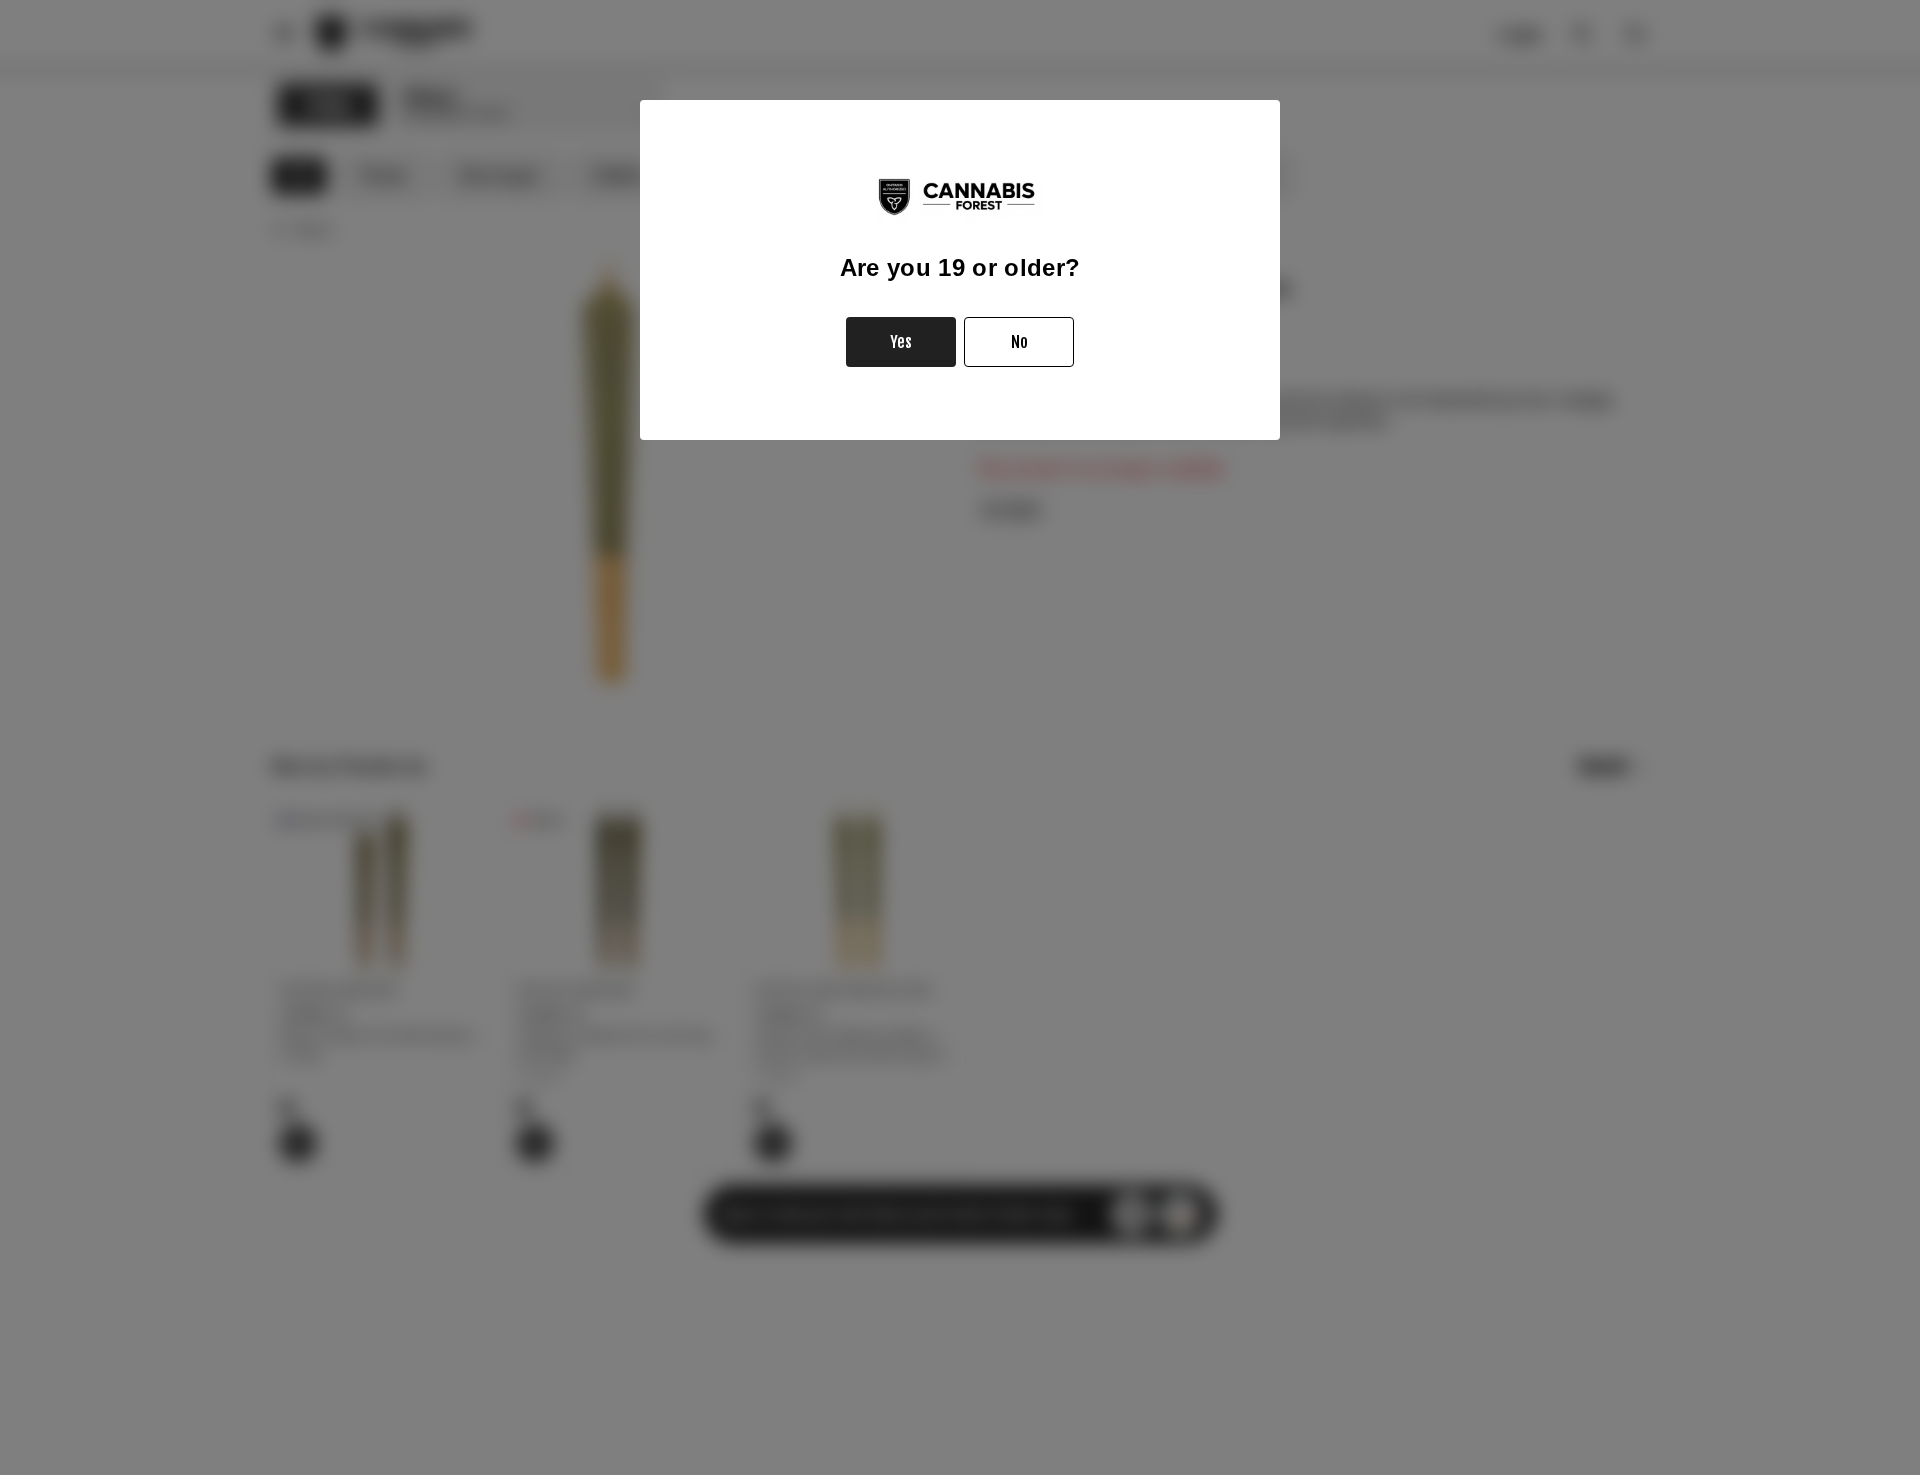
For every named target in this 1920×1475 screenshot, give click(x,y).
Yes (901, 342)
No (1019, 342)
